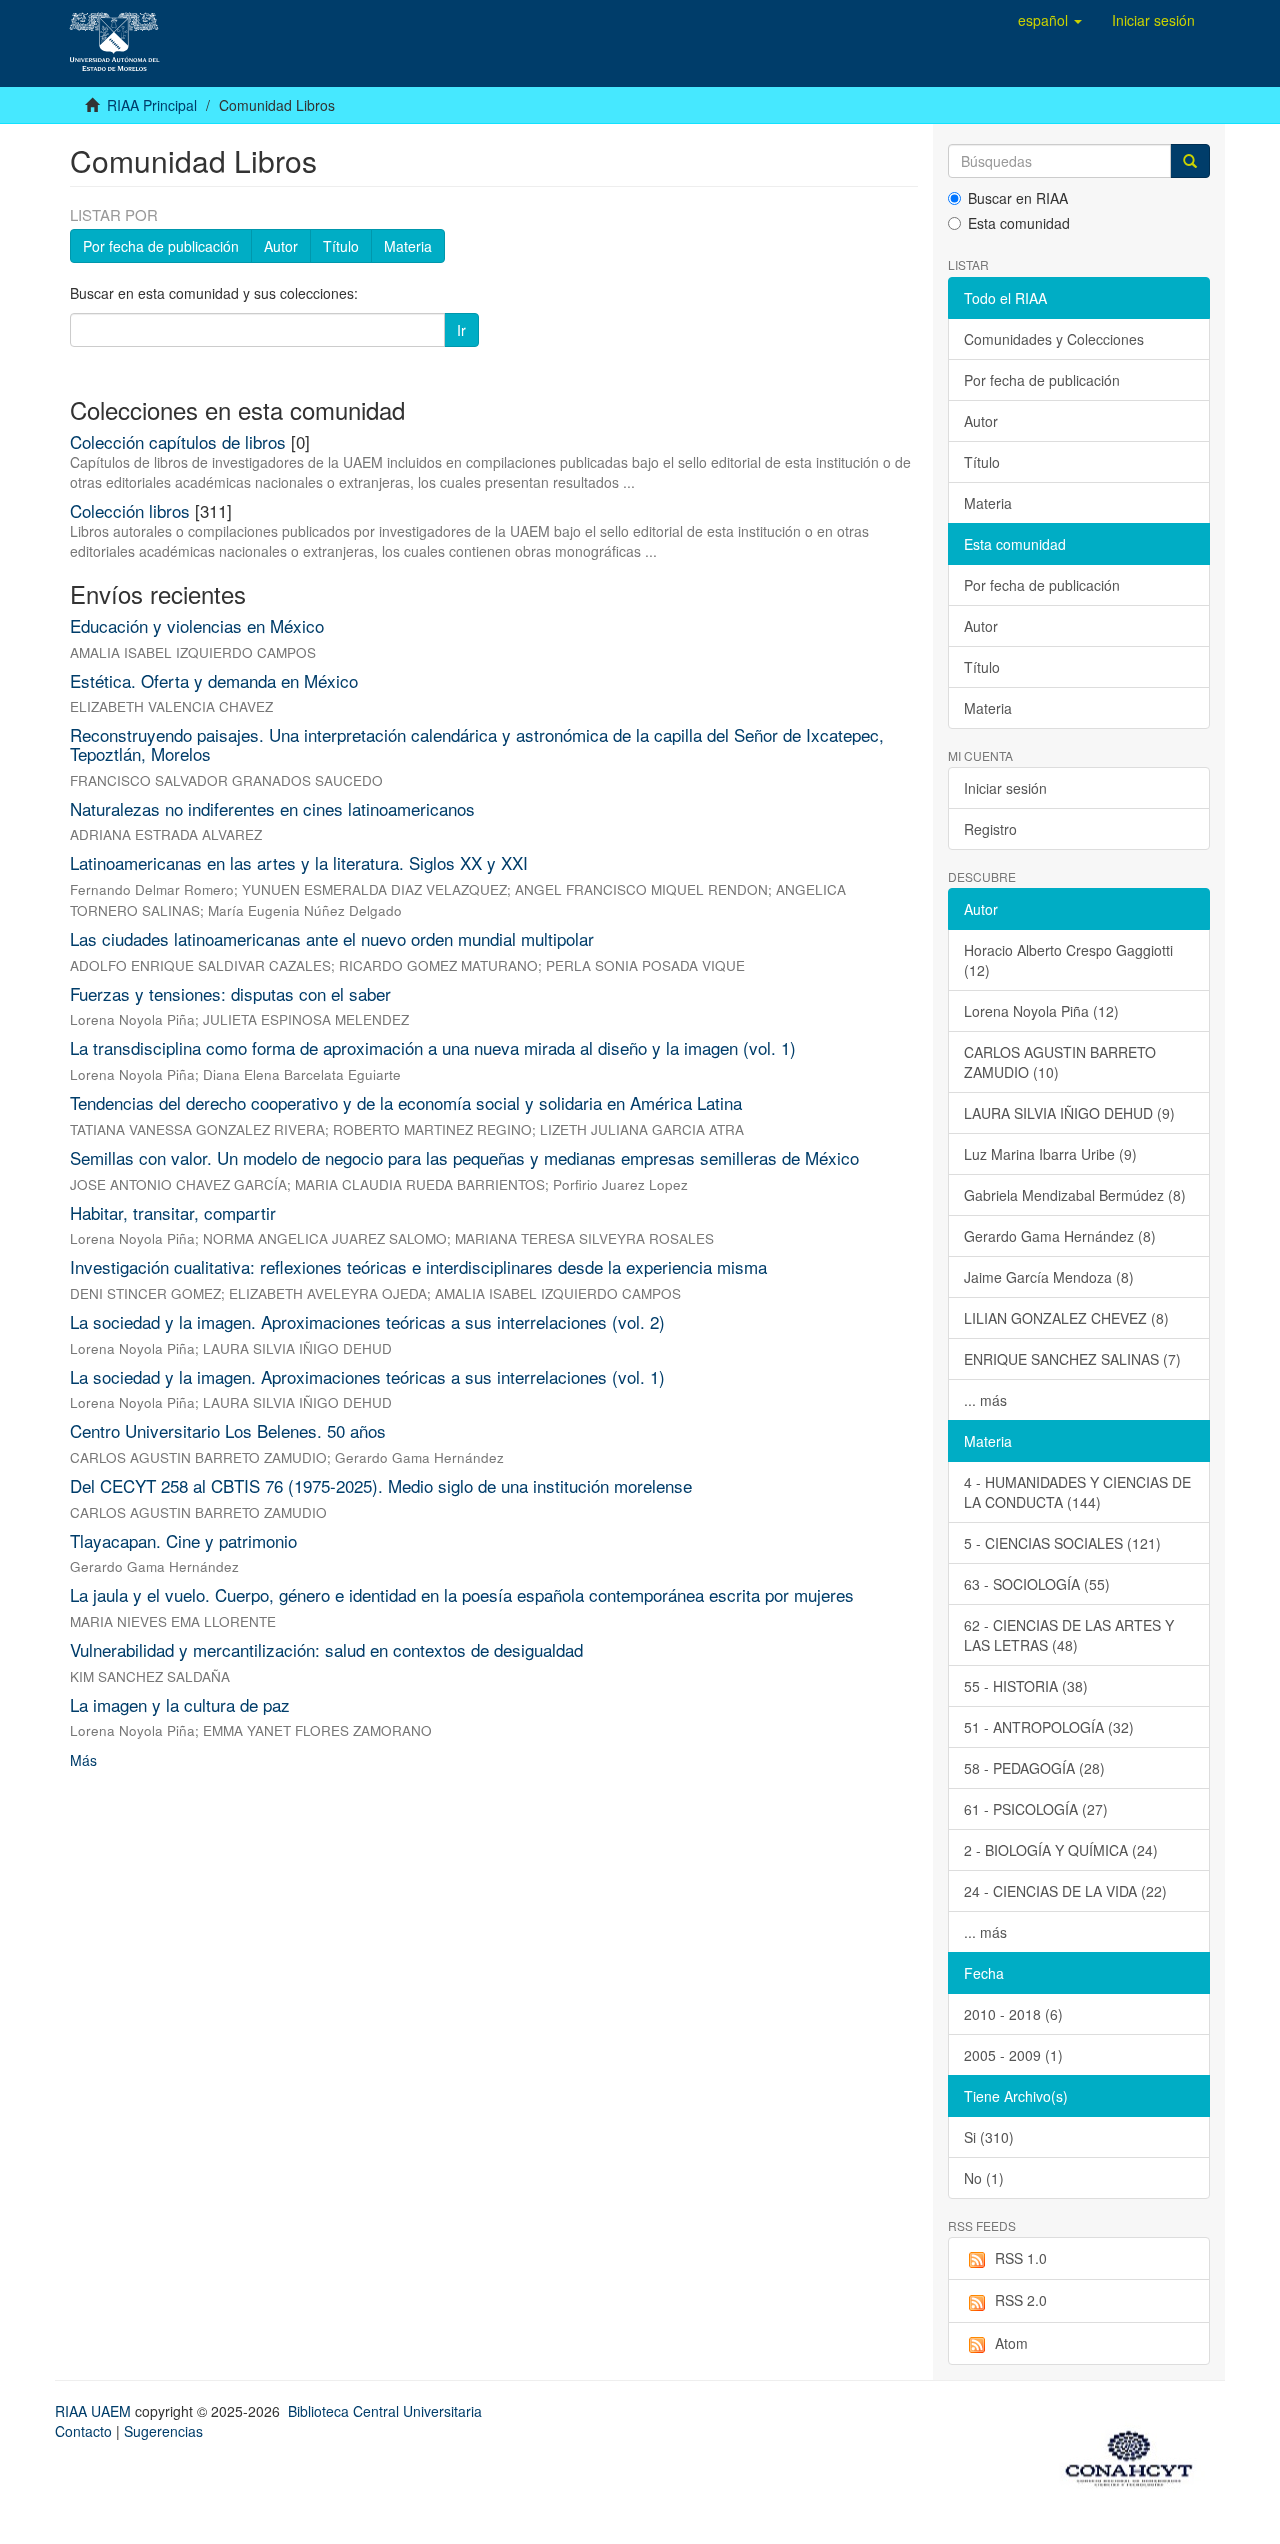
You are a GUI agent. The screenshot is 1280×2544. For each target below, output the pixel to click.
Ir (461, 330)
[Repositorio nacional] (1135, 2455)
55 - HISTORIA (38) (1026, 1686)
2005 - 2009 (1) (1013, 2055)
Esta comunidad (1019, 223)
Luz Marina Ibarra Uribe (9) (1050, 1154)
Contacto (83, 2431)
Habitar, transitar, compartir (173, 1212)
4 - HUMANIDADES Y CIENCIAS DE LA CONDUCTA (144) (1077, 1492)
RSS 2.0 (1021, 2300)
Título (341, 246)
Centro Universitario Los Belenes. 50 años (228, 1430)
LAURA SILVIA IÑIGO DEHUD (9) (1069, 1113)
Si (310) (989, 2137)
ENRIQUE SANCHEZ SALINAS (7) (1072, 1359)
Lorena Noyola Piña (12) (1041, 1011)
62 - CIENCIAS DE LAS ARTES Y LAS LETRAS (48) (1069, 1635)
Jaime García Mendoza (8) (1049, 1277)
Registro (990, 829)
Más (83, 1760)
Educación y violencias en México (197, 625)
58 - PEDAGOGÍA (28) (1034, 1768)
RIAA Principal (152, 105)
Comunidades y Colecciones (1054, 339)
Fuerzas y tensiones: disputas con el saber (230, 993)
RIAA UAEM (95, 2411)
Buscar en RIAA (1018, 198)
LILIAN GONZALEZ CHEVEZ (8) (1066, 1318)
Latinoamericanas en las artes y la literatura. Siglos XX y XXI (299, 862)
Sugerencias (163, 2431)
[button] (1050, 20)
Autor (281, 246)
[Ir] (1190, 161)
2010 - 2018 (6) (1013, 2014)
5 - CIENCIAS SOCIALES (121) (1062, 1543)
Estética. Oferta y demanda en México (214, 680)
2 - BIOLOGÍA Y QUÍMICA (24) (1061, 1850)
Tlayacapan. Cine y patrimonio (183, 1540)
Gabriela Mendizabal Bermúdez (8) (1075, 1195)
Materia (408, 246)
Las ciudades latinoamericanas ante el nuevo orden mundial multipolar (332, 938)
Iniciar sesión (1005, 788)
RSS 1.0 (1021, 2258)
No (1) (984, 2178)
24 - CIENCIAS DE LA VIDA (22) (1065, 1891)
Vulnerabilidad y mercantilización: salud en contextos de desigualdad (326, 1649)
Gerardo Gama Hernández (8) (1060, 1236)
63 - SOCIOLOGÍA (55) (1037, 1584)
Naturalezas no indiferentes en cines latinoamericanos (272, 808)
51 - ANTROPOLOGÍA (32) (1049, 1727)
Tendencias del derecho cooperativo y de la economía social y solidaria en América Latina (406, 1102)
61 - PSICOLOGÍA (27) (1036, 1809)
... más (985, 1400)
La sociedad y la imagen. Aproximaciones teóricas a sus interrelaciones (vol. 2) (367, 1321)
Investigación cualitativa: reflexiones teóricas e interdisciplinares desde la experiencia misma (418, 1266)
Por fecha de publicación (161, 246)
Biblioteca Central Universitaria (385, 2411)
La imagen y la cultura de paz (180, 1704)
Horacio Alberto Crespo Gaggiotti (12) (1068, 960)
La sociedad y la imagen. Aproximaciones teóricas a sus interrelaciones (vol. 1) (367, 1376)
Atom (1011, 2343)
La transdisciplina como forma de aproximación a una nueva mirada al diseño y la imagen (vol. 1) (433, 1047)
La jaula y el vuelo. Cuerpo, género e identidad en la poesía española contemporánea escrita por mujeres (462, 1594)
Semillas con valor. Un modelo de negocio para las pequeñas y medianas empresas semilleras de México (464, 1157)
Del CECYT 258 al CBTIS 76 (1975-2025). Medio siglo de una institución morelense (381, 1485)
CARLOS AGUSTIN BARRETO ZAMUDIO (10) (1060, 1062)
